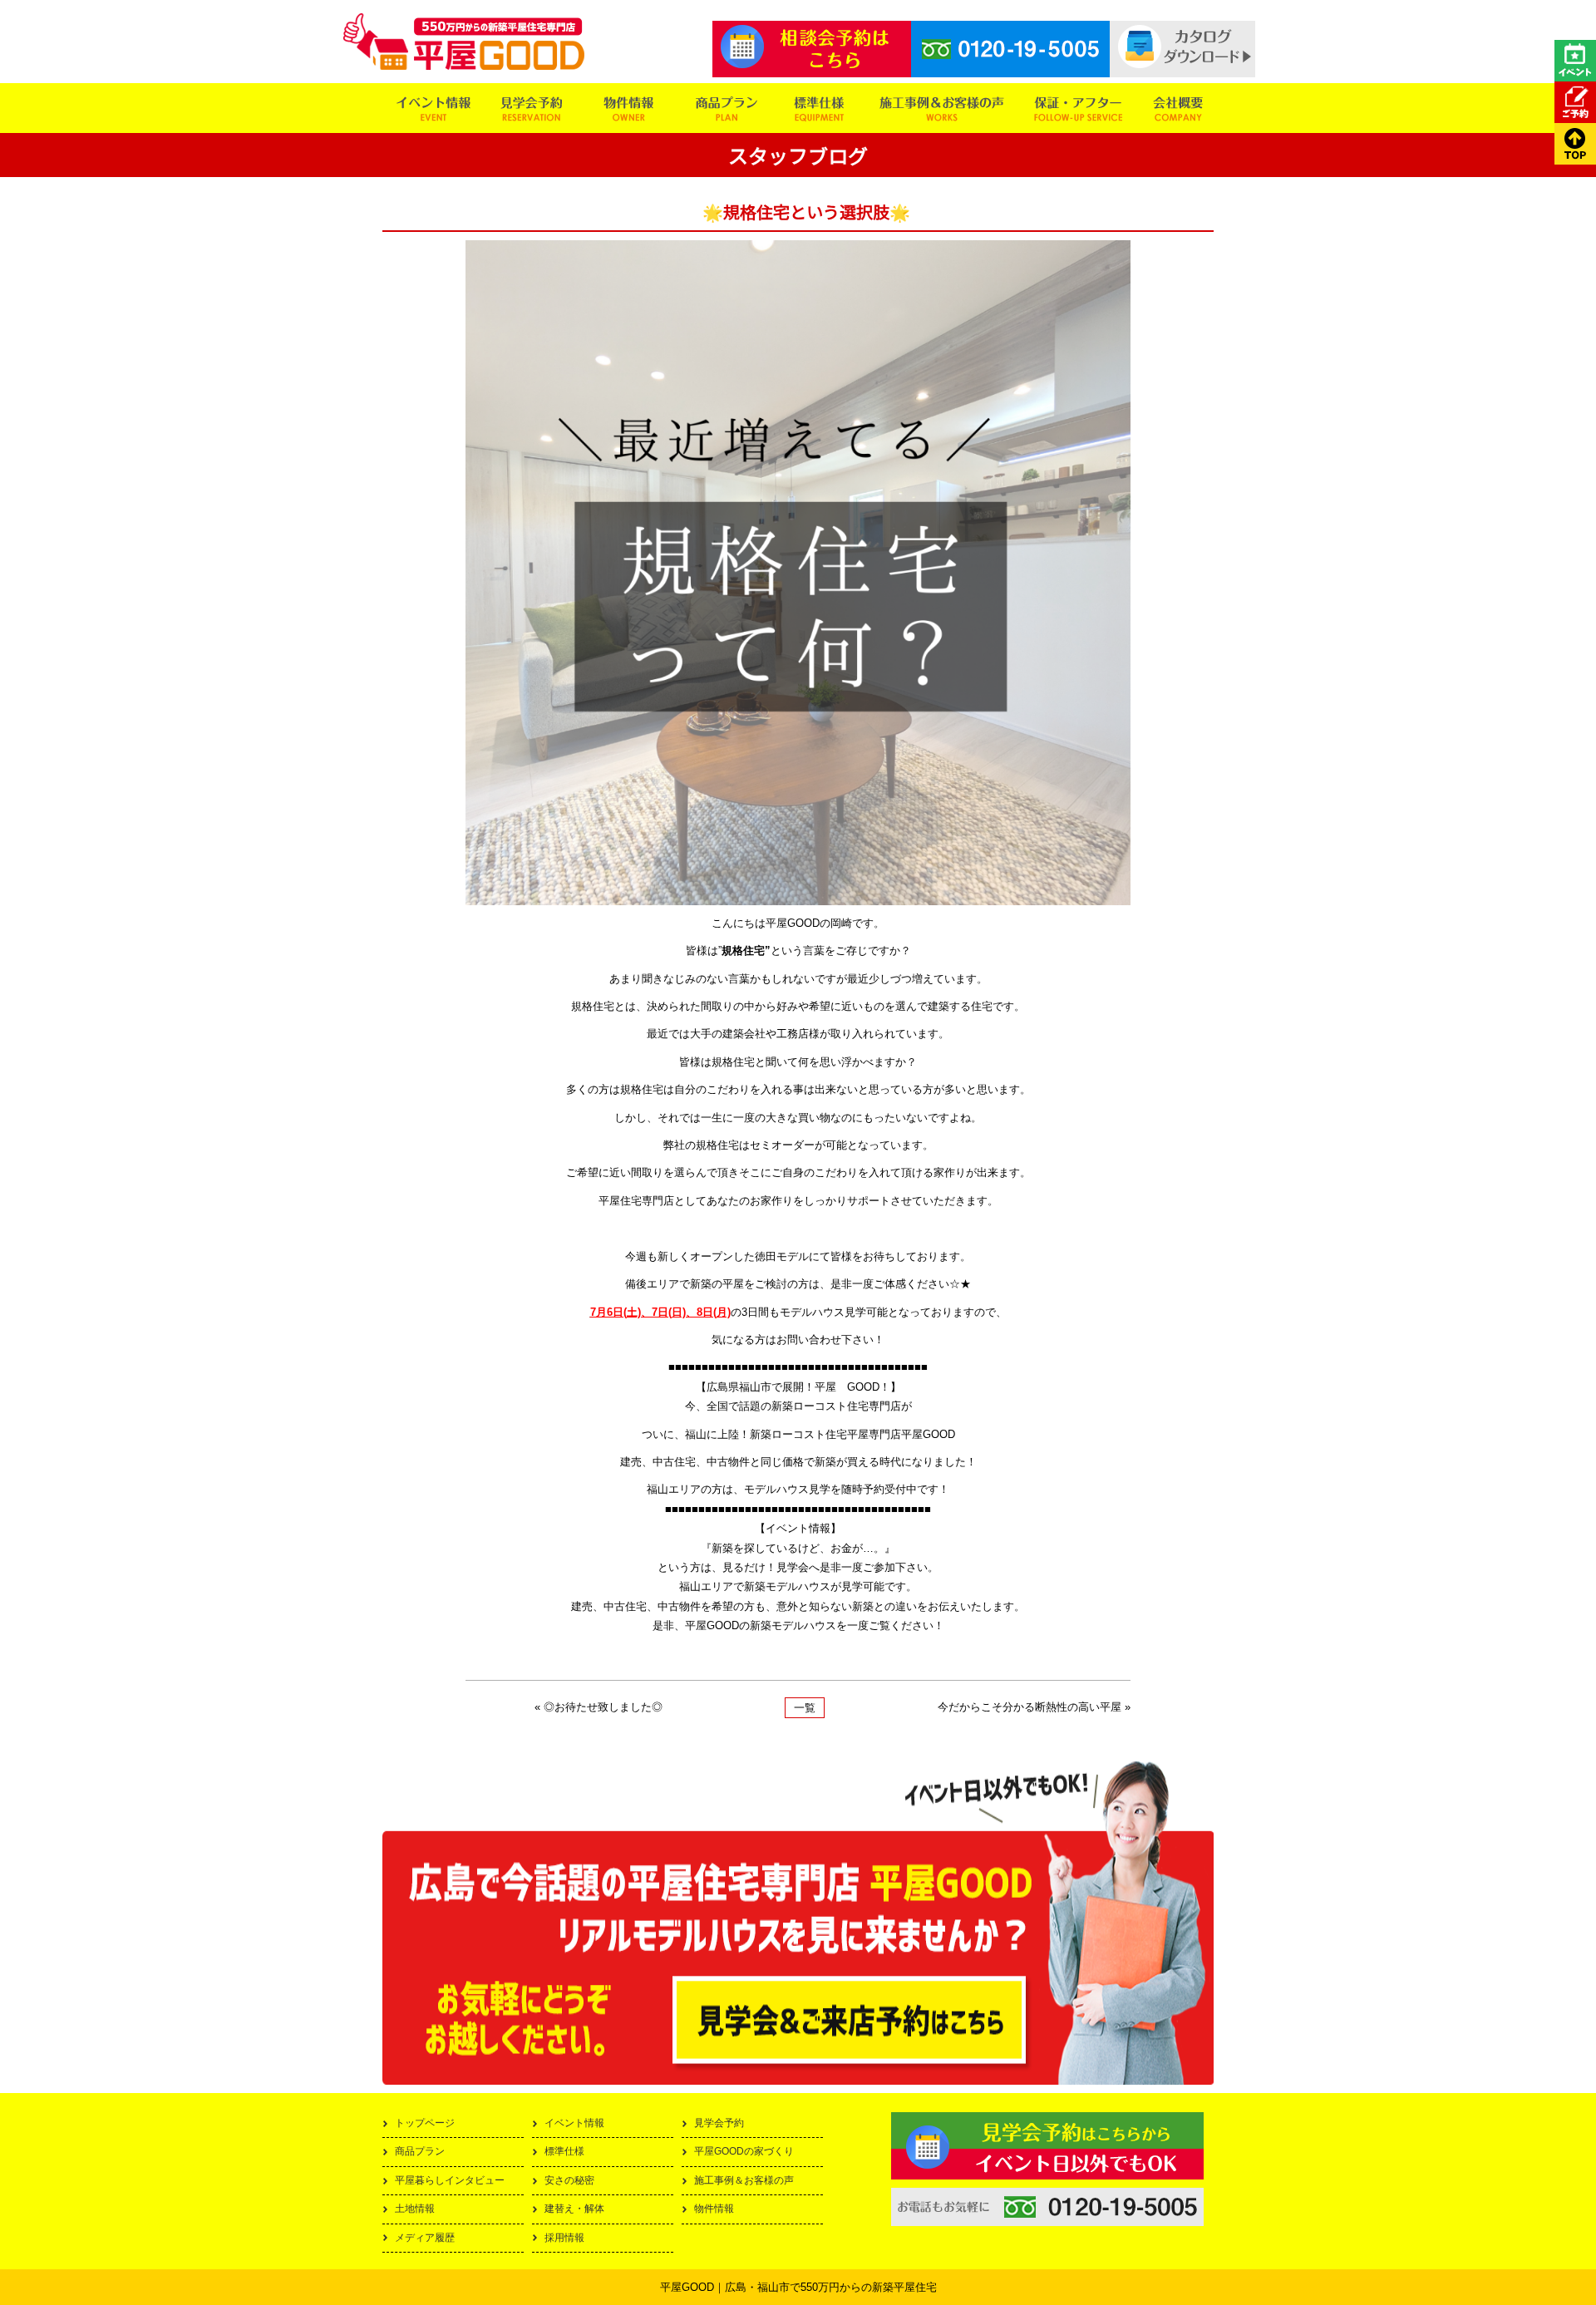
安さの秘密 (569, 2180)
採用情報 (564, 2238)
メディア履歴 (425, 2238)
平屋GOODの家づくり (744, 2151)
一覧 (805, 1708)
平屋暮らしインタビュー (450, 2180)
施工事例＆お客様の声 (744, 2180)
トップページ (425, 2123)
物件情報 (714, 2209)
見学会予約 (719, 2123)
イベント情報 (574, 2123)
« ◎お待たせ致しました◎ (598, 1707)
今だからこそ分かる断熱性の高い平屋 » (1034, 1707)
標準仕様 (564, 2151)
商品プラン (420, 2151)
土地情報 (415, 2209)
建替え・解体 (574, 2209)
